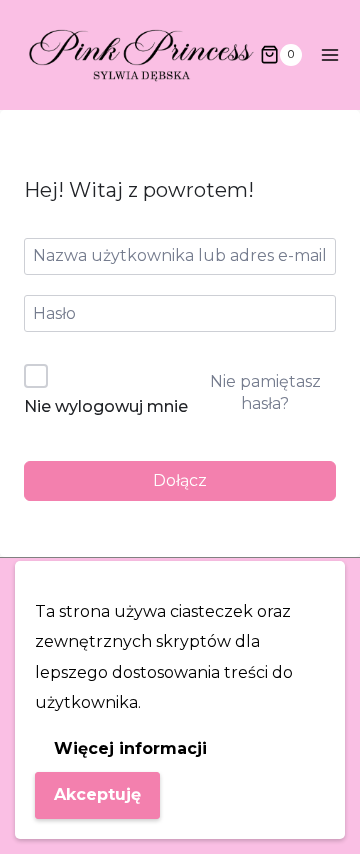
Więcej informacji (130, 748)
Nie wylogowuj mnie (106, 406)
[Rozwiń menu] (330, 54)
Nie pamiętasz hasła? (265, 392)
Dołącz (180, 480)
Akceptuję (97, 794)
